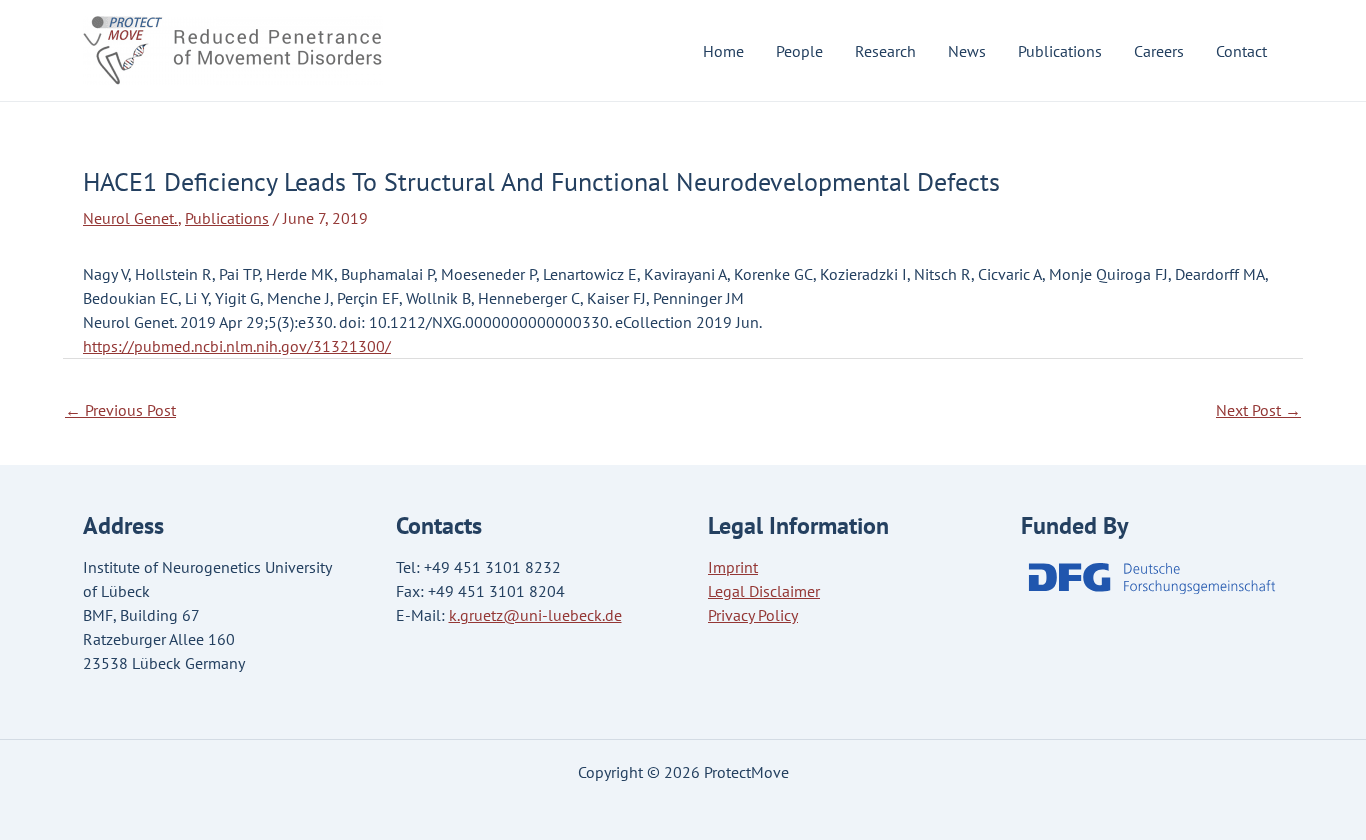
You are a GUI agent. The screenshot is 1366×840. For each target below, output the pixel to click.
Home (723, 51)
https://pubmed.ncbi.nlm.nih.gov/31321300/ (237, 346)
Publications (1060, 51)
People (799, 51)
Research (885, 51)
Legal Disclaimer (764, 591)
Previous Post (120, 410)
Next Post (1258, 410)
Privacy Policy (753, 615)
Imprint (733, 567)
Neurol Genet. (130, 218)
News (967, 51)
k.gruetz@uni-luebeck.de (535, 615)
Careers (1159, 51)
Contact (1241, 51)
